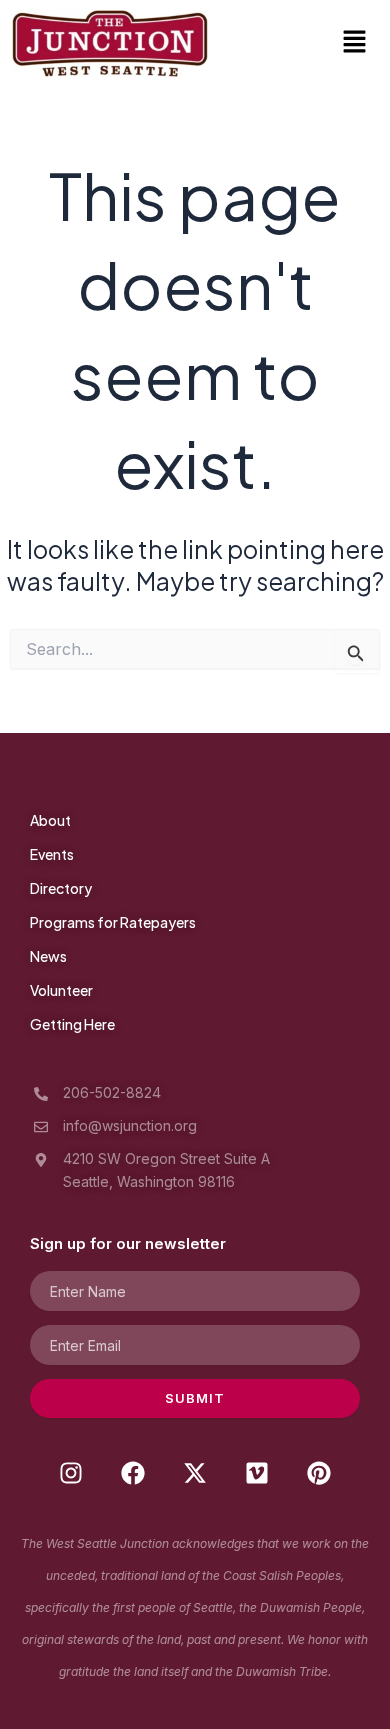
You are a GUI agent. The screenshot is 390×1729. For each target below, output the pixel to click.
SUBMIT (195, 1398)
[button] (355, 43)
